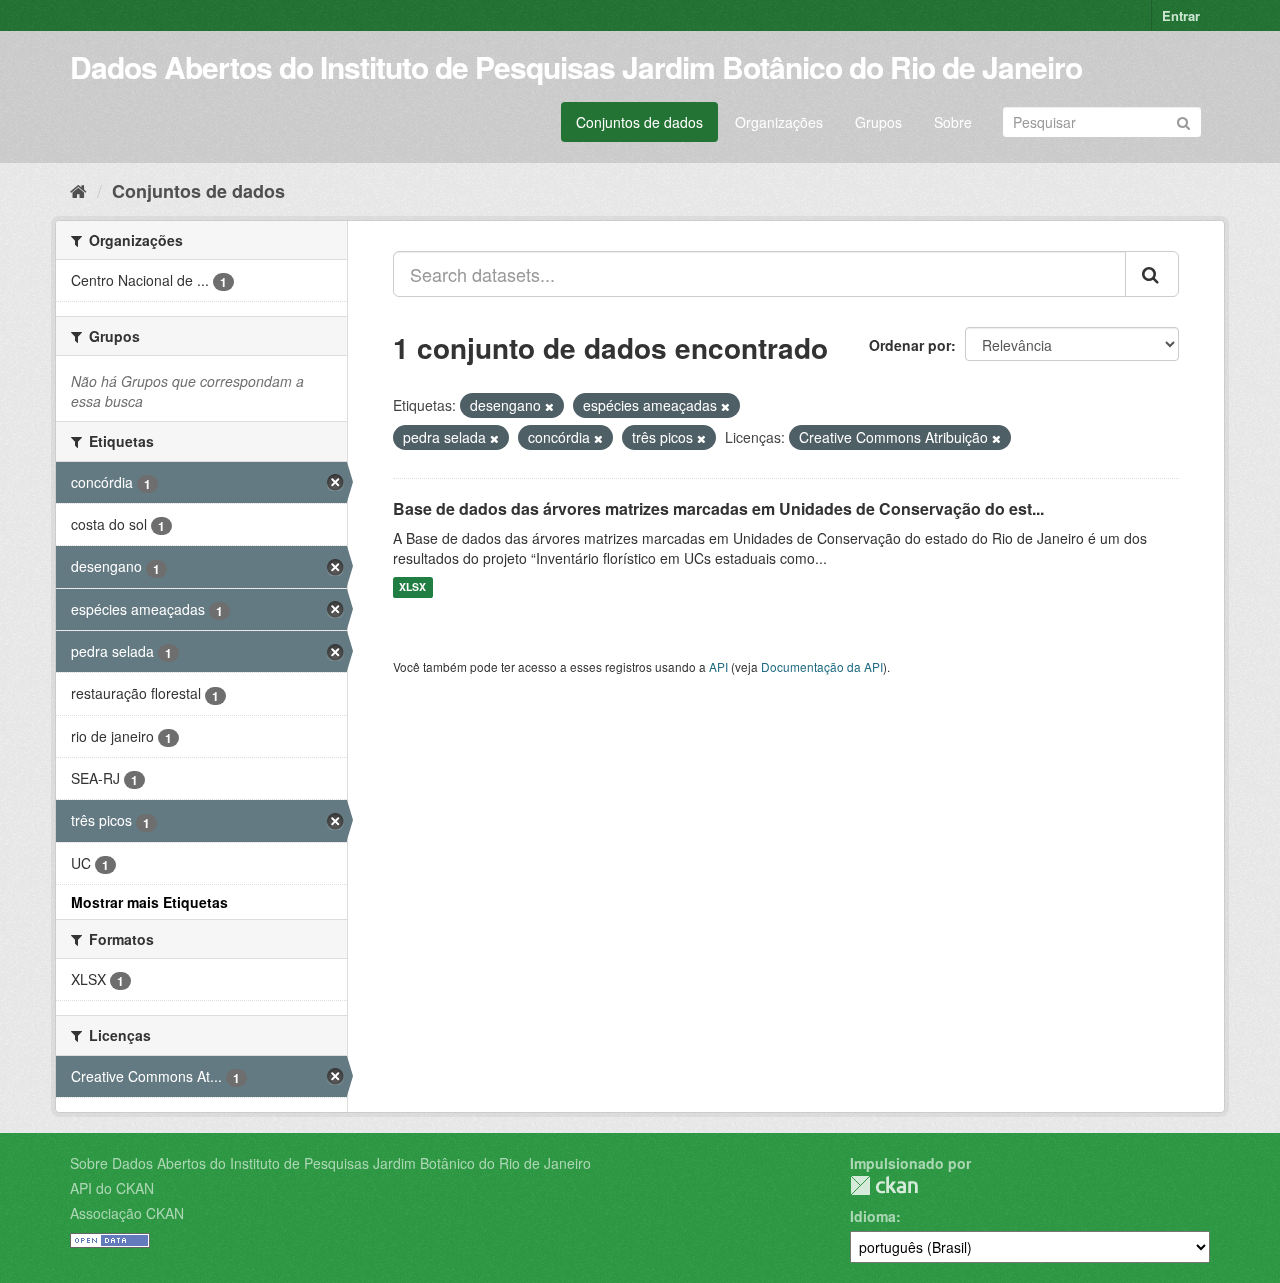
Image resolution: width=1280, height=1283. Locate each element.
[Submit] (1183, 120)
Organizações (779, 122)
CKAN (884, 1185)
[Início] (78, 190)
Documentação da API (822, 666)
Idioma (873, 1216)
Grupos (878, 122)
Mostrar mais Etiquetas (149, 902)
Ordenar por (910, 345)
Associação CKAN (127, 1213)
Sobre (953, 122)
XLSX (412, 587)
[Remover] (549, 406)
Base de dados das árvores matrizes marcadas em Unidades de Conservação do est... (718, 508)
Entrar (1181, 15)
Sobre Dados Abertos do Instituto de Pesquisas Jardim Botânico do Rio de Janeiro (330, 1163)
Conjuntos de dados (639, 122)
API (718, 666)
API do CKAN (112, 1188)
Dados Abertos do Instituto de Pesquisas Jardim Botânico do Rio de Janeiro (576, 66)
